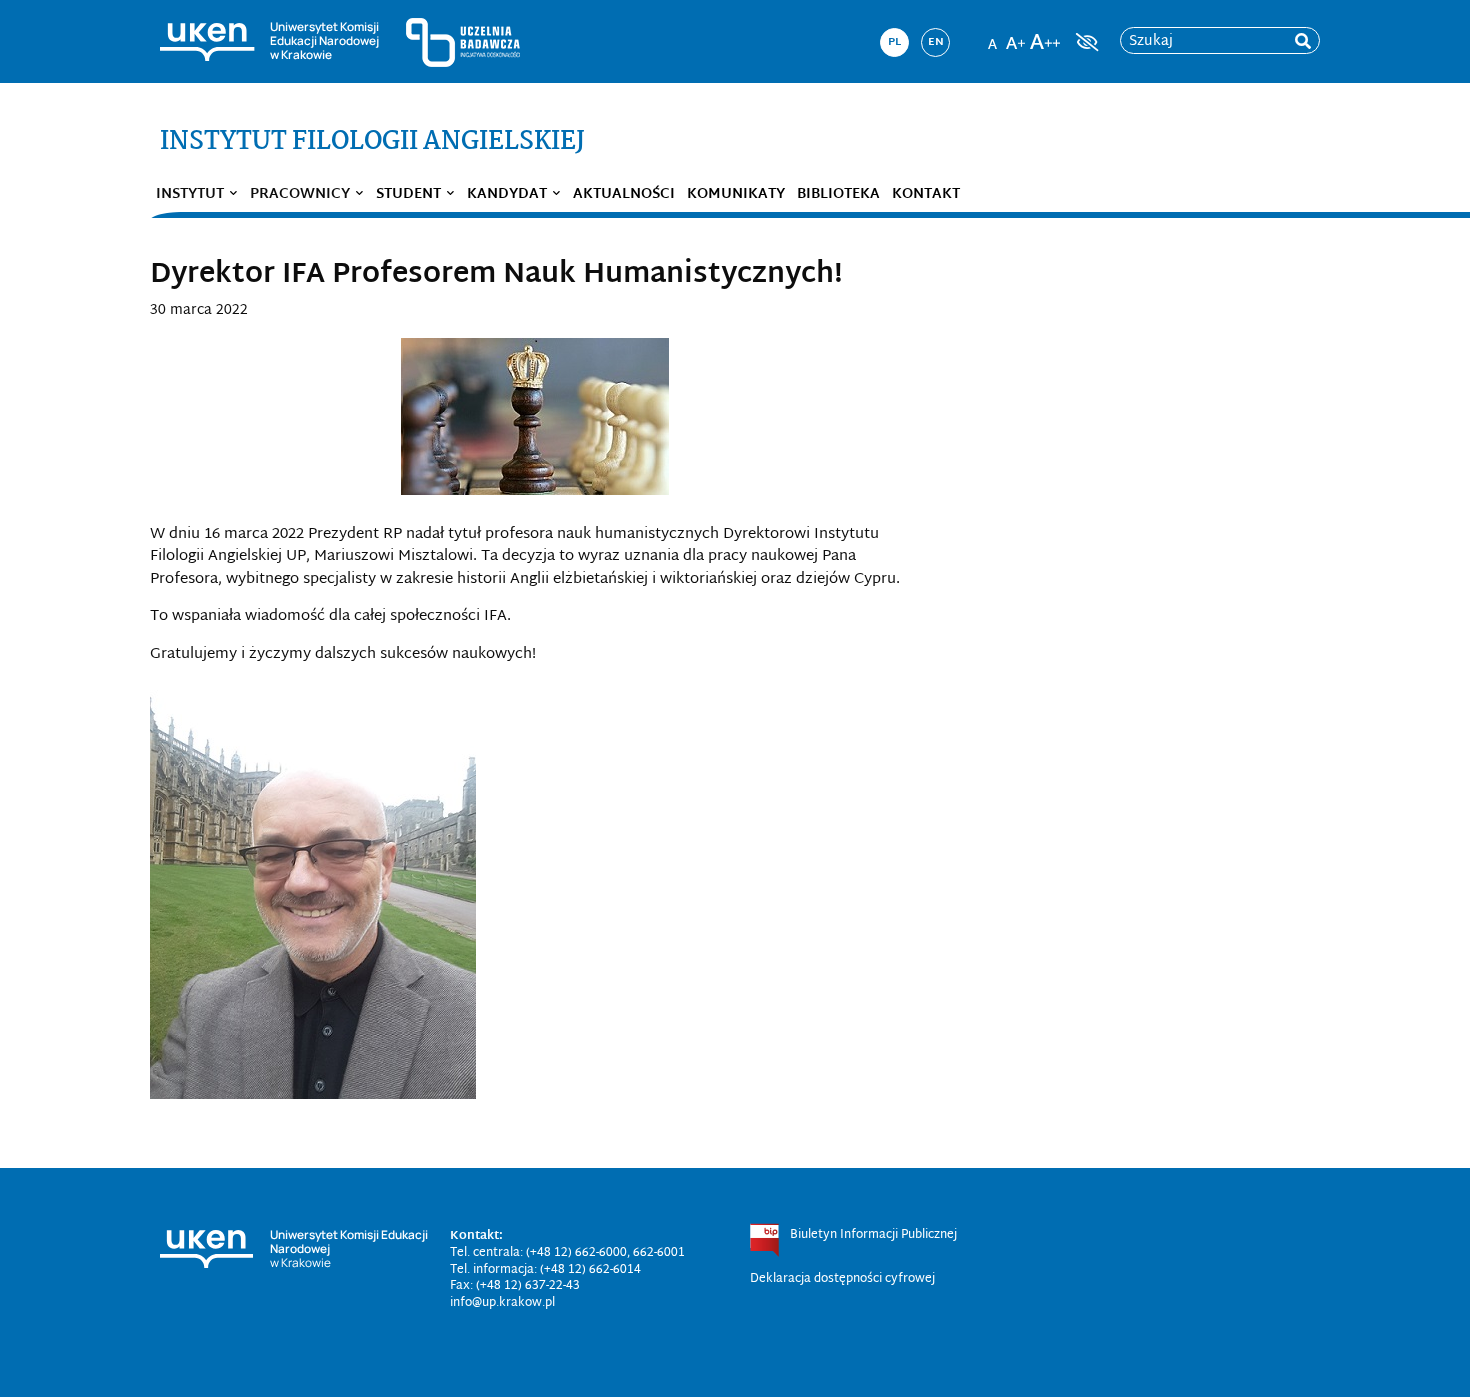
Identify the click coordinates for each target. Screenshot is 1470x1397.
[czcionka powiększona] (1016, 36)
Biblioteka (838, 194)
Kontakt (926, 194)
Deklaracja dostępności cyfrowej (842, 1279)
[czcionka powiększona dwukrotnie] (1045, 36)
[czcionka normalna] (992, 36)
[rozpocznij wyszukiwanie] (1303, 41)
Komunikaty (736, 194)
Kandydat (507, 194)
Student (408, 194)
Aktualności (624, 194)
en (936, 42)
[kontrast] (1085, 42)
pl (894, 42)
